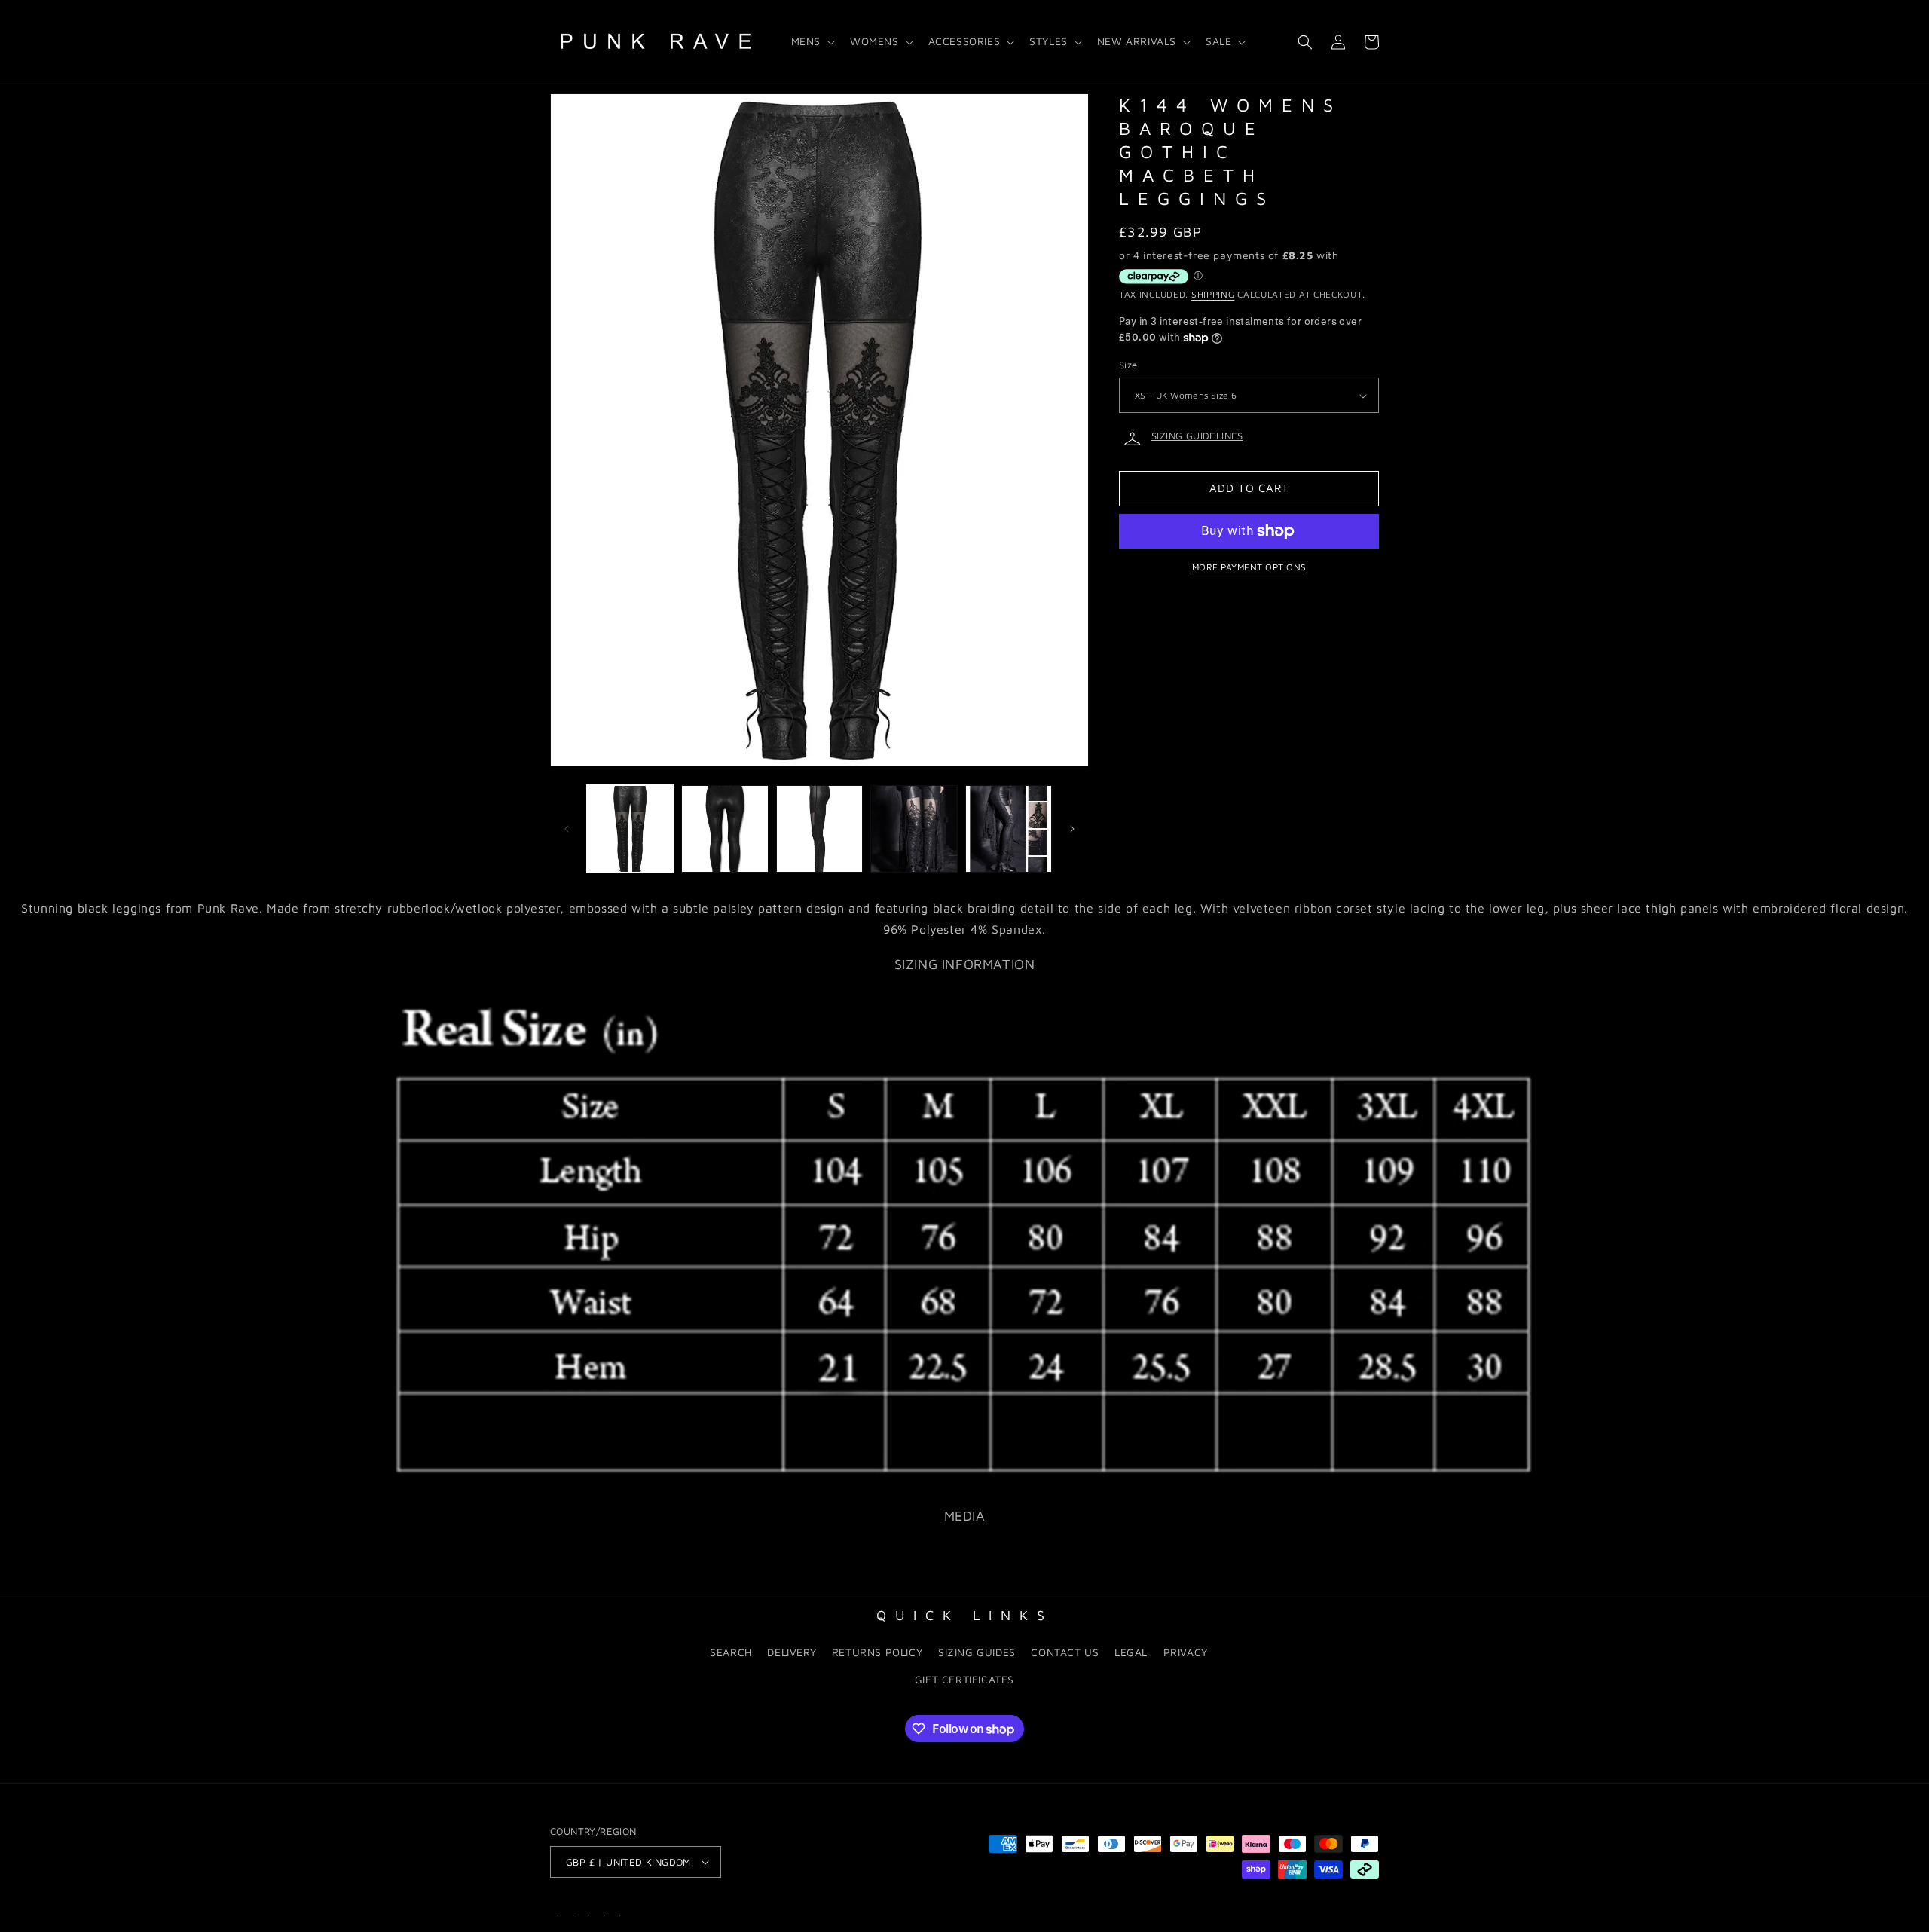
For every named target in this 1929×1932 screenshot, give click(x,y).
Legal (1131, 1652)
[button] (812, 41)
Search (731, 1652)
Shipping (1213, 295)
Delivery (792, 1652)
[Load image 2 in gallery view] (725, 828)
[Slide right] (1072, 829)
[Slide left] (567, 829)
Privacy (1186, 1652)
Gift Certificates (964, 1679)
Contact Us (1065, 1652)
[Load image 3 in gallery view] (819, 828)
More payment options (1249, 567)
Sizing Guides (977, 1652)
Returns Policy (877, 1652)
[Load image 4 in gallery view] (914, 828)
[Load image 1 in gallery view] (630, 828)
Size (1128, 365)
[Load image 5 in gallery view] (1009, 828)
